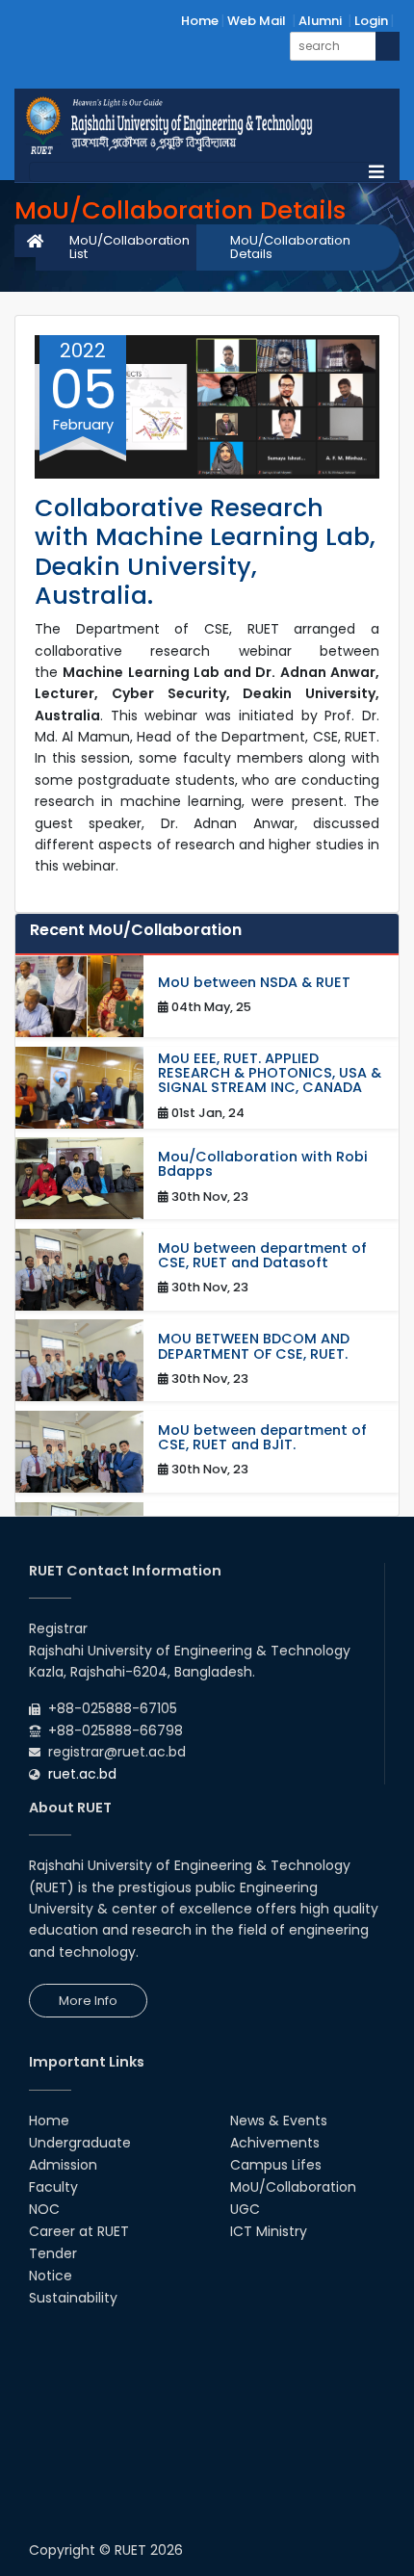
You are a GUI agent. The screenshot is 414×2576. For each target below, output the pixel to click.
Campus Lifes (276, 2165)
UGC (245, 2209)
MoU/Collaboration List (129, 247)
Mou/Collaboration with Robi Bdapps (263, 1164)
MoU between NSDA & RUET (254, 983)
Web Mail (257, 21)
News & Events (279, 2121)
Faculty (53, 2187)
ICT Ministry (269, 2231)
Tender (53, 2253)
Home (200, 21)
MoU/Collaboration (293, 2187)
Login (371, 21)
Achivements (275, 2143)
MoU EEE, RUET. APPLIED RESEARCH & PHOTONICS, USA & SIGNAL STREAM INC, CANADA (270, 1074)
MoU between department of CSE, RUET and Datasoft (262, 1256)
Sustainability (73, 2298)
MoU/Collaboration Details (290, 247)
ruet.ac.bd (82, 1774)
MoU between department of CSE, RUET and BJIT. (262, 1438)
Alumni (320, 21)
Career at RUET (79, 2231)
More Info (88, 2001)
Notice (51, 2276)
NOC (44, 2209)
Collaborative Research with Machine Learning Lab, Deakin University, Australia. (205, 552)
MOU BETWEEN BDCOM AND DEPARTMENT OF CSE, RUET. (254, 1346)
